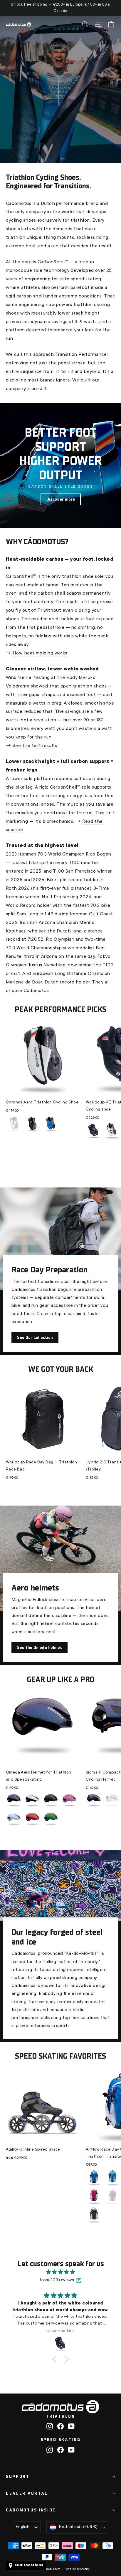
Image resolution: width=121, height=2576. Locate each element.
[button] (56, 2359)
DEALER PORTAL (27, 2493)
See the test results (35, 746)
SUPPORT (18, 2477)
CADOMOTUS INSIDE (31, 2510)
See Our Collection (35, 1337)
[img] (60, 2272)
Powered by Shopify (77, 2569)
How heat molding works (40, 653)
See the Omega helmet (40, 1648)
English (23, 2527)
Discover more (61, 499)
